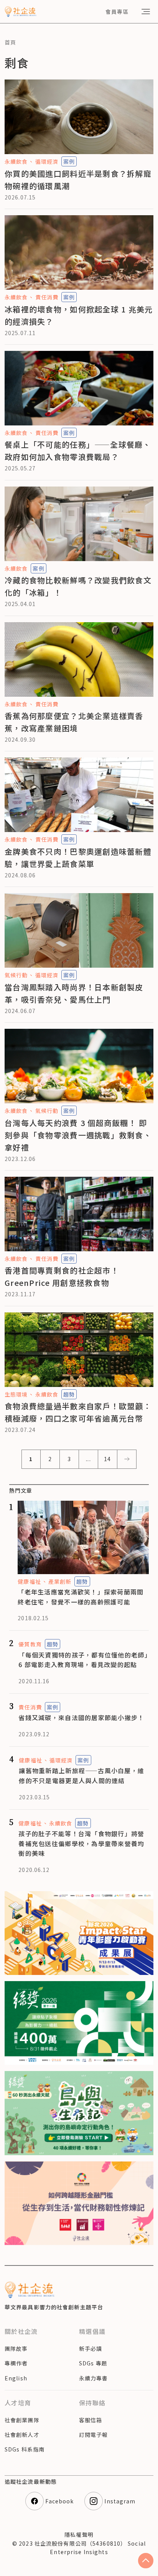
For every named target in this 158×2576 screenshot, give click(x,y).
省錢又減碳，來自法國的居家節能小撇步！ (81, 1717)
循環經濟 (47, 161)
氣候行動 (16, 975)
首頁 (10, 42)
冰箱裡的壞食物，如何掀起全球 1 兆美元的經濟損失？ (79, 315)
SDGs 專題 (93, 2363)
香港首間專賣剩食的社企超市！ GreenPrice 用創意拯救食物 (62, 1276)
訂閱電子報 (94, 2435)
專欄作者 (16, 2363)
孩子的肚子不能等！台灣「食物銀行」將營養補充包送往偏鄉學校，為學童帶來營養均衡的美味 (81, 1843)
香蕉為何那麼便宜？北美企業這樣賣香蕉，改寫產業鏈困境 (74, 722)
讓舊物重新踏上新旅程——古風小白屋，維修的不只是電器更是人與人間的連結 (81, 1775)
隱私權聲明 (79, 2534)
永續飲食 (16, 161)
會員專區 (117, 12)
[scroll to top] (146, 2561)
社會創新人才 (22, 2435)
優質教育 (30, 1644)
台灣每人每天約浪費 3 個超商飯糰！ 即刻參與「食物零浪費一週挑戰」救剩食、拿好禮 (78, 1135)
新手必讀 (91, 2348)
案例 (69, 161)
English (16, 2378)
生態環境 (16, 1394)
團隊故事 (16, 2348)
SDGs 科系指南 (25, 2449)
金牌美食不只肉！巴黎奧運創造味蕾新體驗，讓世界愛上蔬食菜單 (78, 858)
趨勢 (69, 1394)
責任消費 (47, 297)
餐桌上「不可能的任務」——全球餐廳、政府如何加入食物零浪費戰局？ (78, 451)
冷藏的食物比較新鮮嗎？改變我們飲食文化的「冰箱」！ (78, 586)
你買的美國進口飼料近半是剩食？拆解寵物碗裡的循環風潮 (78, 180)
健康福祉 (29, 1581)
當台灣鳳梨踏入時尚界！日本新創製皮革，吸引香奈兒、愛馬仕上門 (74, 993)
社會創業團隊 (22, 2420)
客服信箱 (91, 2420)
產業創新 (60, 1581)
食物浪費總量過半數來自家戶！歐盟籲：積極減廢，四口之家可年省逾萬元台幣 (78, 1412)
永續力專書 (94, 2378)
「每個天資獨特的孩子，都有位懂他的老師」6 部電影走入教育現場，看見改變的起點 (83, 1660)
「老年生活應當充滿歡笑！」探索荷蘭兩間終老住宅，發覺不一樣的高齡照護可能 (81, 1597)
